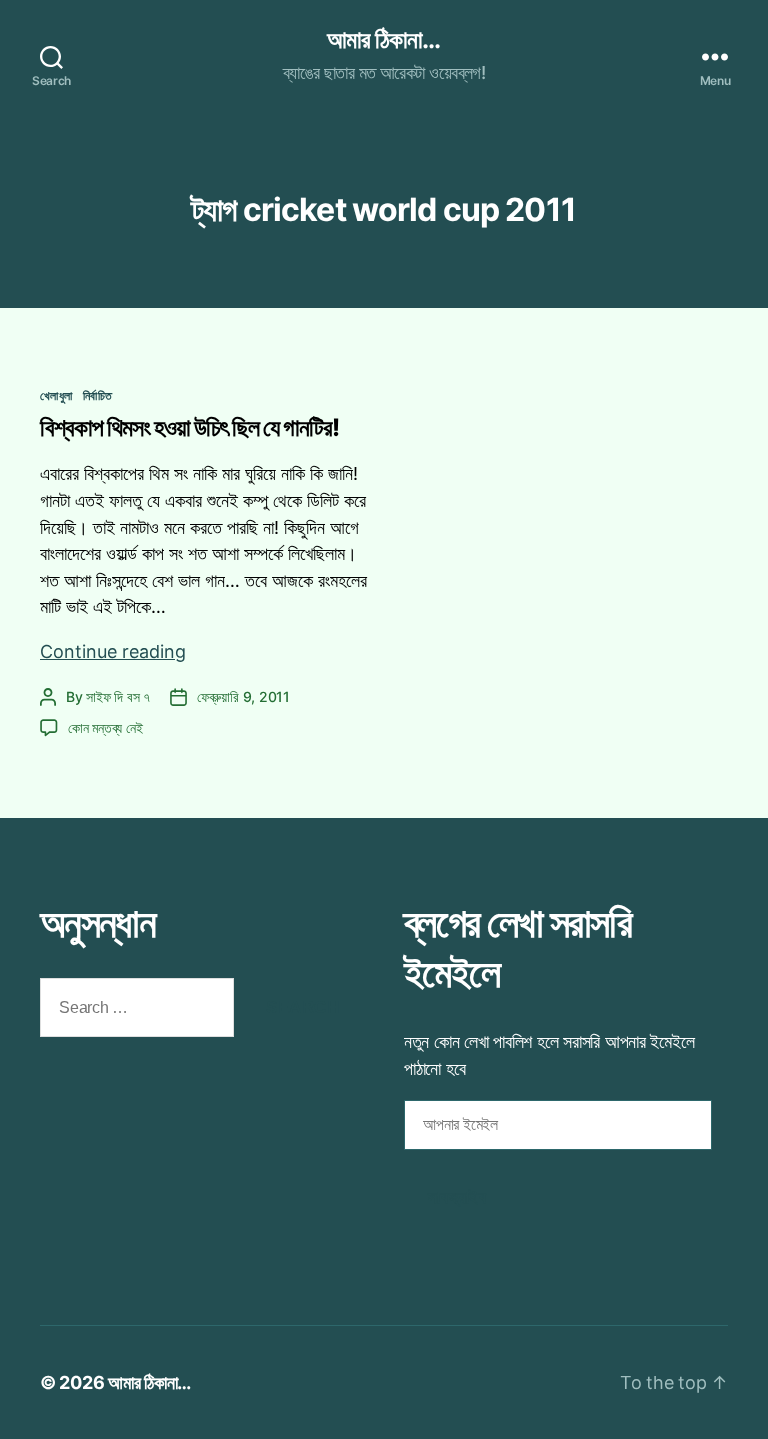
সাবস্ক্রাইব (457, 1197)
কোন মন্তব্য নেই (105, 727)
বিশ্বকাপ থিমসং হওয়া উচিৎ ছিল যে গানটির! (189, 427)
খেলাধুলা (56, 395)
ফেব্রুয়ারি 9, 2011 (243, 696)
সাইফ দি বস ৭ (118, 696)
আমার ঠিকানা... (383, 40)
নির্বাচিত (98, 395)
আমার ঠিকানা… (149, 1382)
